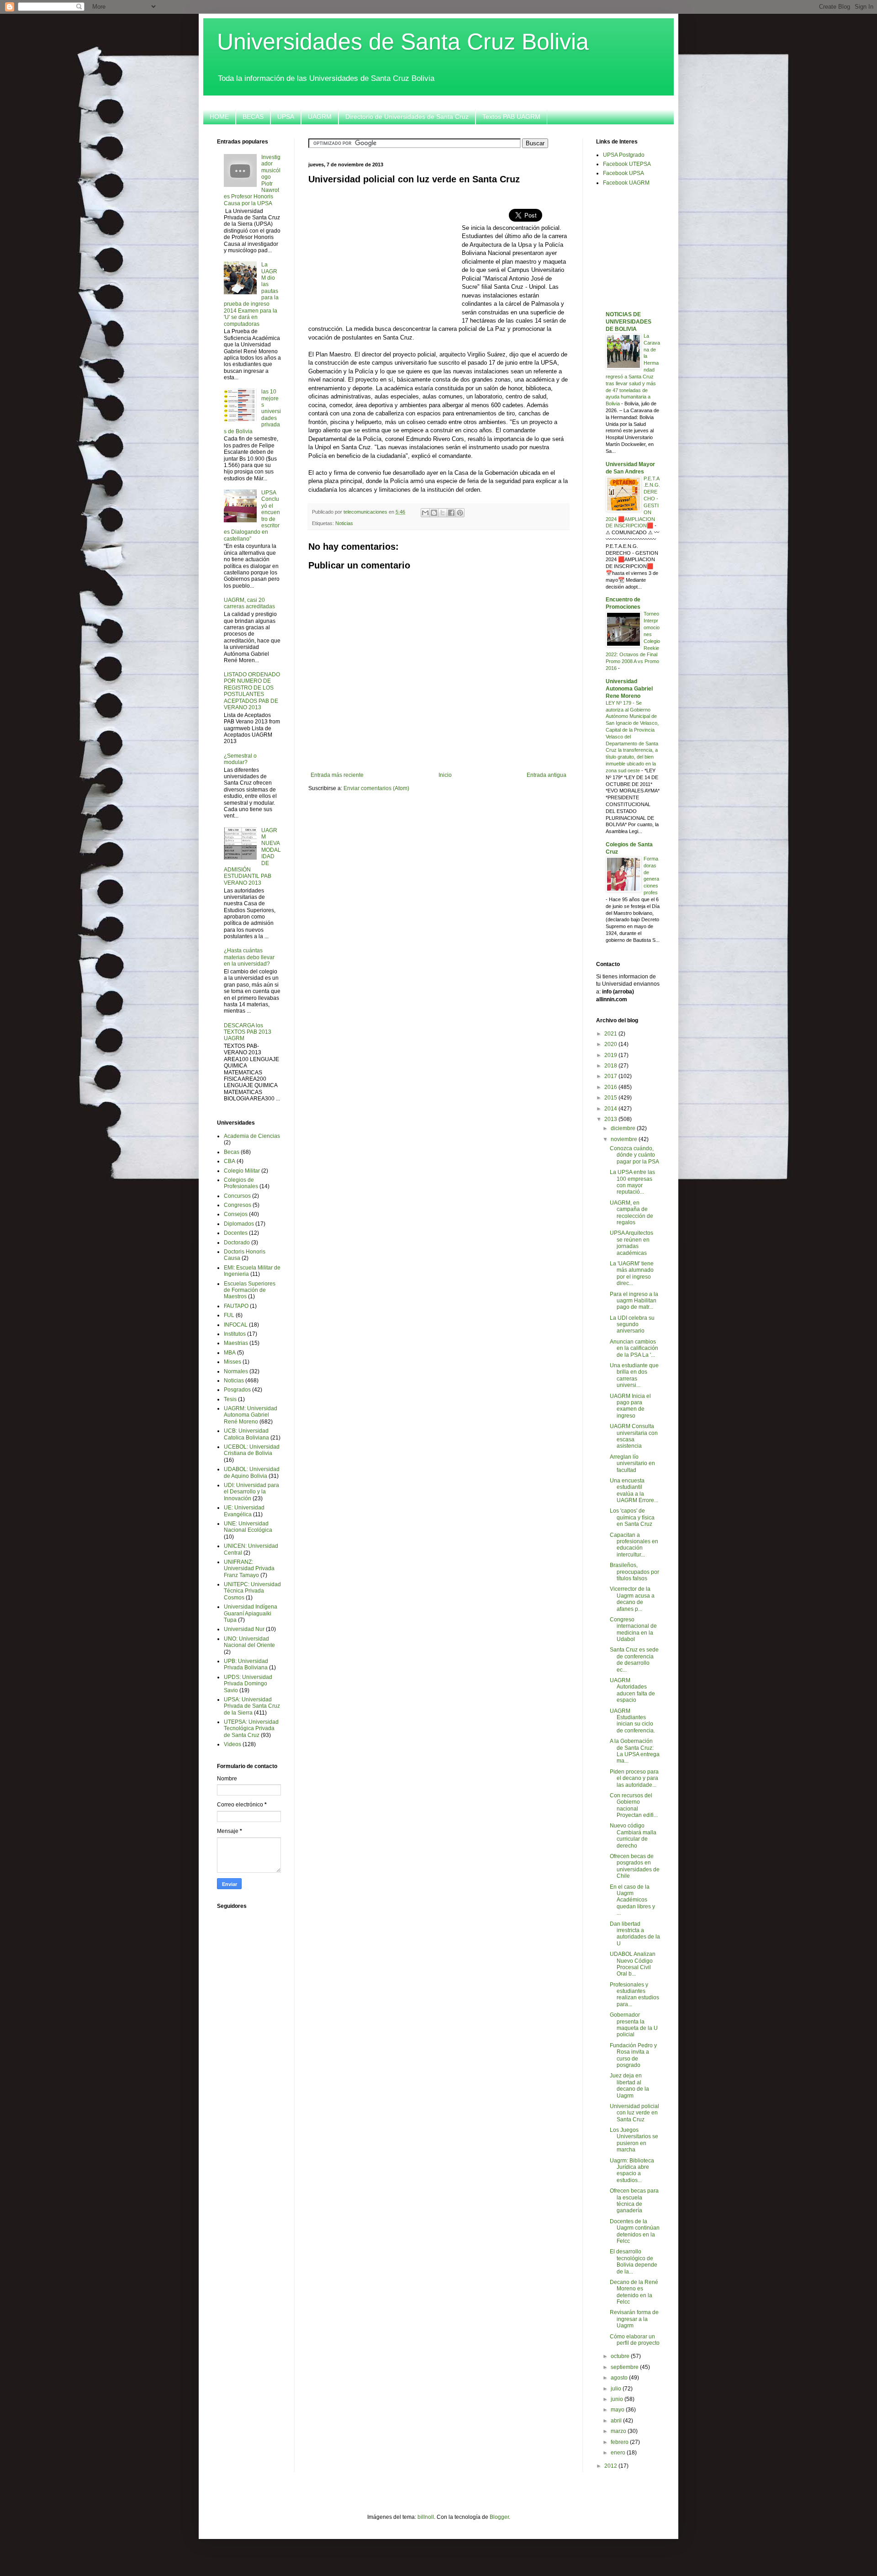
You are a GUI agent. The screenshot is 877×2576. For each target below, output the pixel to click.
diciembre (624, 1128)
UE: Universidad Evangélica (244, 1511)
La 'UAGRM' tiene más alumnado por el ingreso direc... (632, 1273)
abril (617, 2421)
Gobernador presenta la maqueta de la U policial (634, 2025)
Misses (232, 1362)
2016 (611, 1087)
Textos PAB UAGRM (511, 117)
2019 (611, 1055)
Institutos (235, 1334)
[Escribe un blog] (434, 513)
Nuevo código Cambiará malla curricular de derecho (633, 1835)
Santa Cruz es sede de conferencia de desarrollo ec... (634, 1660)
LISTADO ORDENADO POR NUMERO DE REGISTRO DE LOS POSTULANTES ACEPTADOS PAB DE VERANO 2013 (252, 691)
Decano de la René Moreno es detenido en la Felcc (634, 2292)
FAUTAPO (236, 1306)
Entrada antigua (547, 775)
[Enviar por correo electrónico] (425, 513)
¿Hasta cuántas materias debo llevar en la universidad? (249, 957)
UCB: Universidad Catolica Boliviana (246, 1434)
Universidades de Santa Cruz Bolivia (403, 42)
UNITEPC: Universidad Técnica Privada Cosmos (252, 1591)
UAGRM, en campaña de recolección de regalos (631, 1213)
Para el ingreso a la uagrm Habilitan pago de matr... (634, 1301)
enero (619, 2453)
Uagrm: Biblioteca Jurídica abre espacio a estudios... (632, 2170)
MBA (230, 1353)
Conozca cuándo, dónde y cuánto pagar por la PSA (634, 1155)
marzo (619, 2431)
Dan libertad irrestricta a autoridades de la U (635, 1934)
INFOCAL (236, 1325)
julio (617, 2389)
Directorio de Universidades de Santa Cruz (407, 117)
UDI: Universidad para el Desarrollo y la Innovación (251, 1492)
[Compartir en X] (443, 513)
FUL (229, 1315)
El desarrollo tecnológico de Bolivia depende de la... (634, 2261)
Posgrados (237, 1390)
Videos (232, 1744)
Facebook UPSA (623, 173)
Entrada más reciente (337, 775)
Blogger (499, 2517)
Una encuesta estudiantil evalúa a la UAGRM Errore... (634, 1490)
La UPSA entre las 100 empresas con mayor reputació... (632, 1182)
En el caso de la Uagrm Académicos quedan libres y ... (632, 1900)
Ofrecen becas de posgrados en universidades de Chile (635, 1866)
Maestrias (236, 1343)
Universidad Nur (244, 1629)
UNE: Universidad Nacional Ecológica (248, 1527)
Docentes (236, 1233)
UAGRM (320, 117)
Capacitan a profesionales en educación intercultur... (634, 1545)
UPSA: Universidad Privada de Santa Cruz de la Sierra (252, 1706)
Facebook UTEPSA (627, 164)
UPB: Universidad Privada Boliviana (246, 1664)
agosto (620, 2378)
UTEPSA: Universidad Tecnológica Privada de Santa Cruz (251, 1729)
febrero (620, 2442)
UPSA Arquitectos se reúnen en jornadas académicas (631, 1243)
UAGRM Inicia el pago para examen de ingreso (630, 1406)
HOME (219, 117)
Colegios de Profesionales (241, 1183)
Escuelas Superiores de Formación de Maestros (250, 1290)
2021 (611, 1034)
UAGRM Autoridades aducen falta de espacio (632, 1690)
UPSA (286, 117)
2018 (611, 1066)
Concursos (237, 1196)
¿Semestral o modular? (240, 759)
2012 (611, 2466)
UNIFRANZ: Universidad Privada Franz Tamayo (249, 1569)
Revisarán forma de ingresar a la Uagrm (634, 2319)
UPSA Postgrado (624, 155)
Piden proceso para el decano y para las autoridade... (634, 1778)
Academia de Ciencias (252, 1136)
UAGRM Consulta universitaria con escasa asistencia (634, 1436)
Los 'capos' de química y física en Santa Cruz (632, 1517)
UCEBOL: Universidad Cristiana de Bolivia (252, 1450)
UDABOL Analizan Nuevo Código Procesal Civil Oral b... (633, 1964)
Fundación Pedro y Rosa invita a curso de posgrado (633, 2055)
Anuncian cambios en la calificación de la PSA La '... (634, 1348)
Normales (236, 1371)
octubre (621, 2356)
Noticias (344, 523)
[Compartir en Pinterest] (460, 513)
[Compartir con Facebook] (451, 513)
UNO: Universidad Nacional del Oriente (249, 1642)
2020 (611, 1044)
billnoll (426, 2517)
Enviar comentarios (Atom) (376, 788)
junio (618, 2399)
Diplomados (239, 1224)
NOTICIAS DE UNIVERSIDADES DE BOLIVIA (629, 322)
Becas (232, 1152)
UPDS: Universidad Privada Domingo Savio (248, 1684)
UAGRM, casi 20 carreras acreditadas (249, 603)
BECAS (253, 117)
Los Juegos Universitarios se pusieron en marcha (634, 2140)
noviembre (625, 1139)
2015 (611, 1098)
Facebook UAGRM (626, 183)
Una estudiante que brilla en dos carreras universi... (634, 1375)
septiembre (625, 2367)
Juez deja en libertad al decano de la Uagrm (629, 2085)
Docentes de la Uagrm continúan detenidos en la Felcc (635, 2231)
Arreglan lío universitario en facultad (632, 1463)
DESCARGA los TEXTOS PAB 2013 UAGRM (248, 1032)
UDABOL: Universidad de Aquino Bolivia (252, 1472)
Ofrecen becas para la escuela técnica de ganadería (634, 2201)
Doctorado (237, 1243)
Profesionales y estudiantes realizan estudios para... (634, 1994)
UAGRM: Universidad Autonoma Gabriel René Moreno (251, 1415)
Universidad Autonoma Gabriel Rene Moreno (629, 689)
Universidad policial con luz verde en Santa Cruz (634, 2113)
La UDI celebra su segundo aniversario (632, 1325)
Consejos (236, 1214)
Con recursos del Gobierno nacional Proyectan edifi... (634, 1805)
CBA (230, 1161)
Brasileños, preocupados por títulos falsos (634, 1572)
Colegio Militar (242, 1171)
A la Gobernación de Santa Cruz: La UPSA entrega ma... (635, 1751)
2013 (611, 1119)
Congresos (238, 1205)
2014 (611, 1109)
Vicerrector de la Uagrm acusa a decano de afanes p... (632, 1599)
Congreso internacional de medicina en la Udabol (633, 1629)
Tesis (230, 1399)
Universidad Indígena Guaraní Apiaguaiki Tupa (251, 1613)
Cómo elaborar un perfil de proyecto (635, 2340)
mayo (618, 2410)
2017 (611, 1076)
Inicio (445, 775)
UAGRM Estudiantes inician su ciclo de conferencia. (632, 1721)
